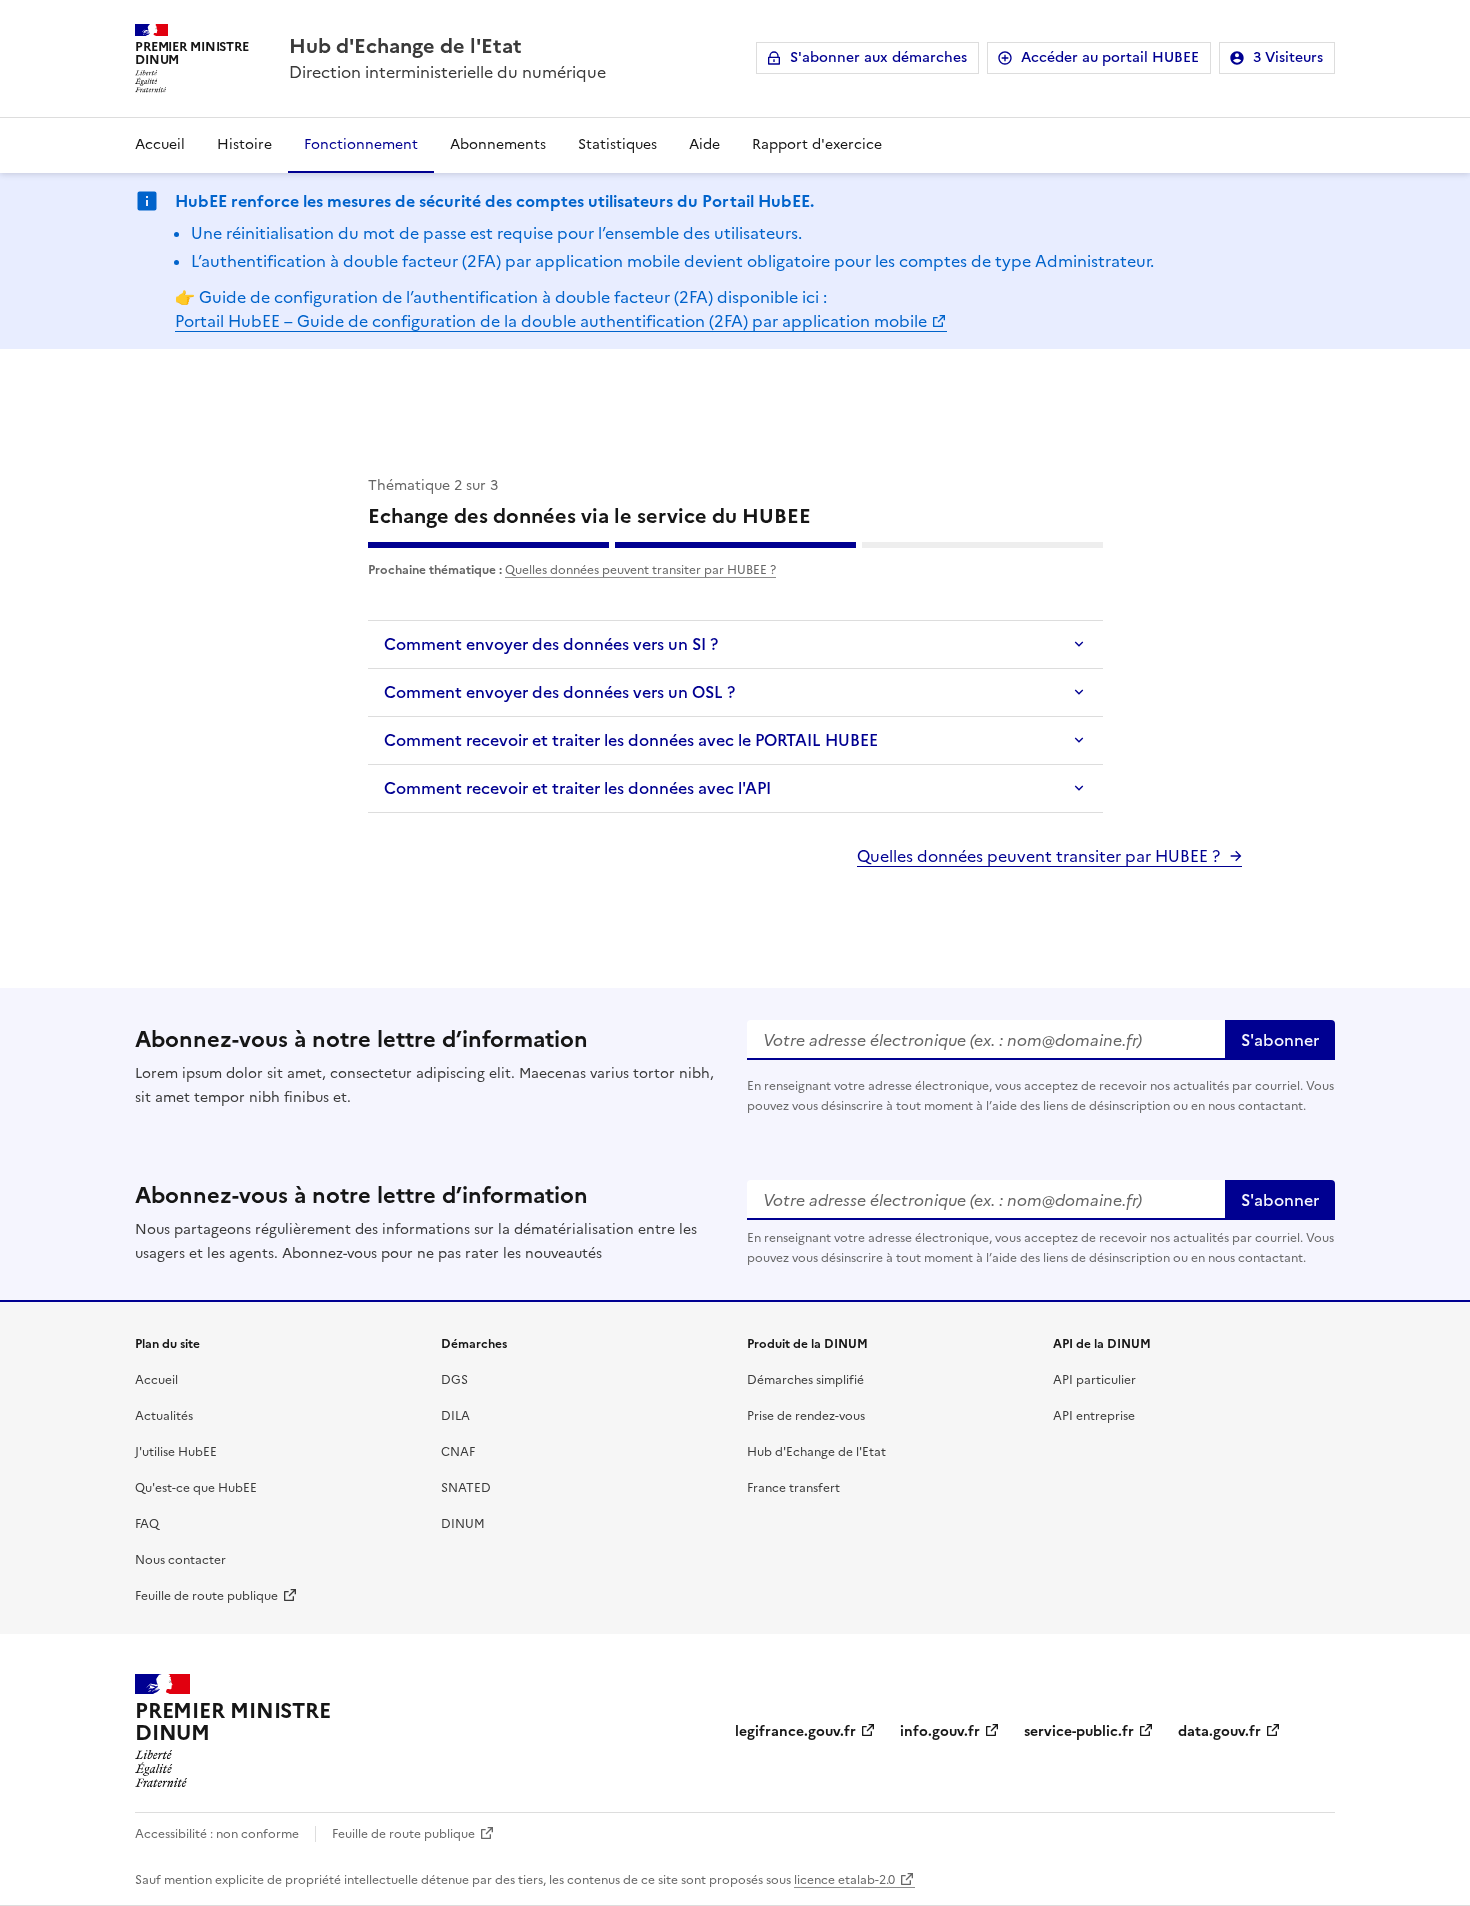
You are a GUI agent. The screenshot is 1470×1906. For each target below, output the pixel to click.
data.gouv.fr (1219, 1731)
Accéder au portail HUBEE (1110, 57)
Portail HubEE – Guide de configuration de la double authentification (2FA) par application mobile (551, 321)
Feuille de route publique (206, 1596)
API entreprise (1094, 1416)
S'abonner (1280, 1040)
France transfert (793, 1488)
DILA (455, 1416)
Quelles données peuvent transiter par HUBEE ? (640, 570)
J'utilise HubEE (176, 1452)
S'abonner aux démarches (878, 57)
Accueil (160, 144)
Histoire (244, 144)
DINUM (463, 1524)
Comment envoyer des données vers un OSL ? (559, 692)
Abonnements (498, 144)
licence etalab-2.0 (844, 1880)
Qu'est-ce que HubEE (196, 1488)
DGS (454, 1380)
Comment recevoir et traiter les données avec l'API (577, 788)
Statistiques (617, 144)
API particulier (1094, 1380)
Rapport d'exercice (817, 144)
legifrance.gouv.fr (795, 1731)
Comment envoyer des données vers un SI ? (551, 644)
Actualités (164, 1416)
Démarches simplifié (805, 1380)
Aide (704, 144)
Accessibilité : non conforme (217, 1834)
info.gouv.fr (940, 1731)
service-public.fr (1079, 1731)
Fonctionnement (361, 144)
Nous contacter (180, 1560)
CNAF (458, 1452)
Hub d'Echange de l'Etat (816, 1452)
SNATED (466, 1488)
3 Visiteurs (1288, 57)
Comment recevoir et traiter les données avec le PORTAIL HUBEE (631, 740)
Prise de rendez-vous (806, 1416)
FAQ (147, 1524)
